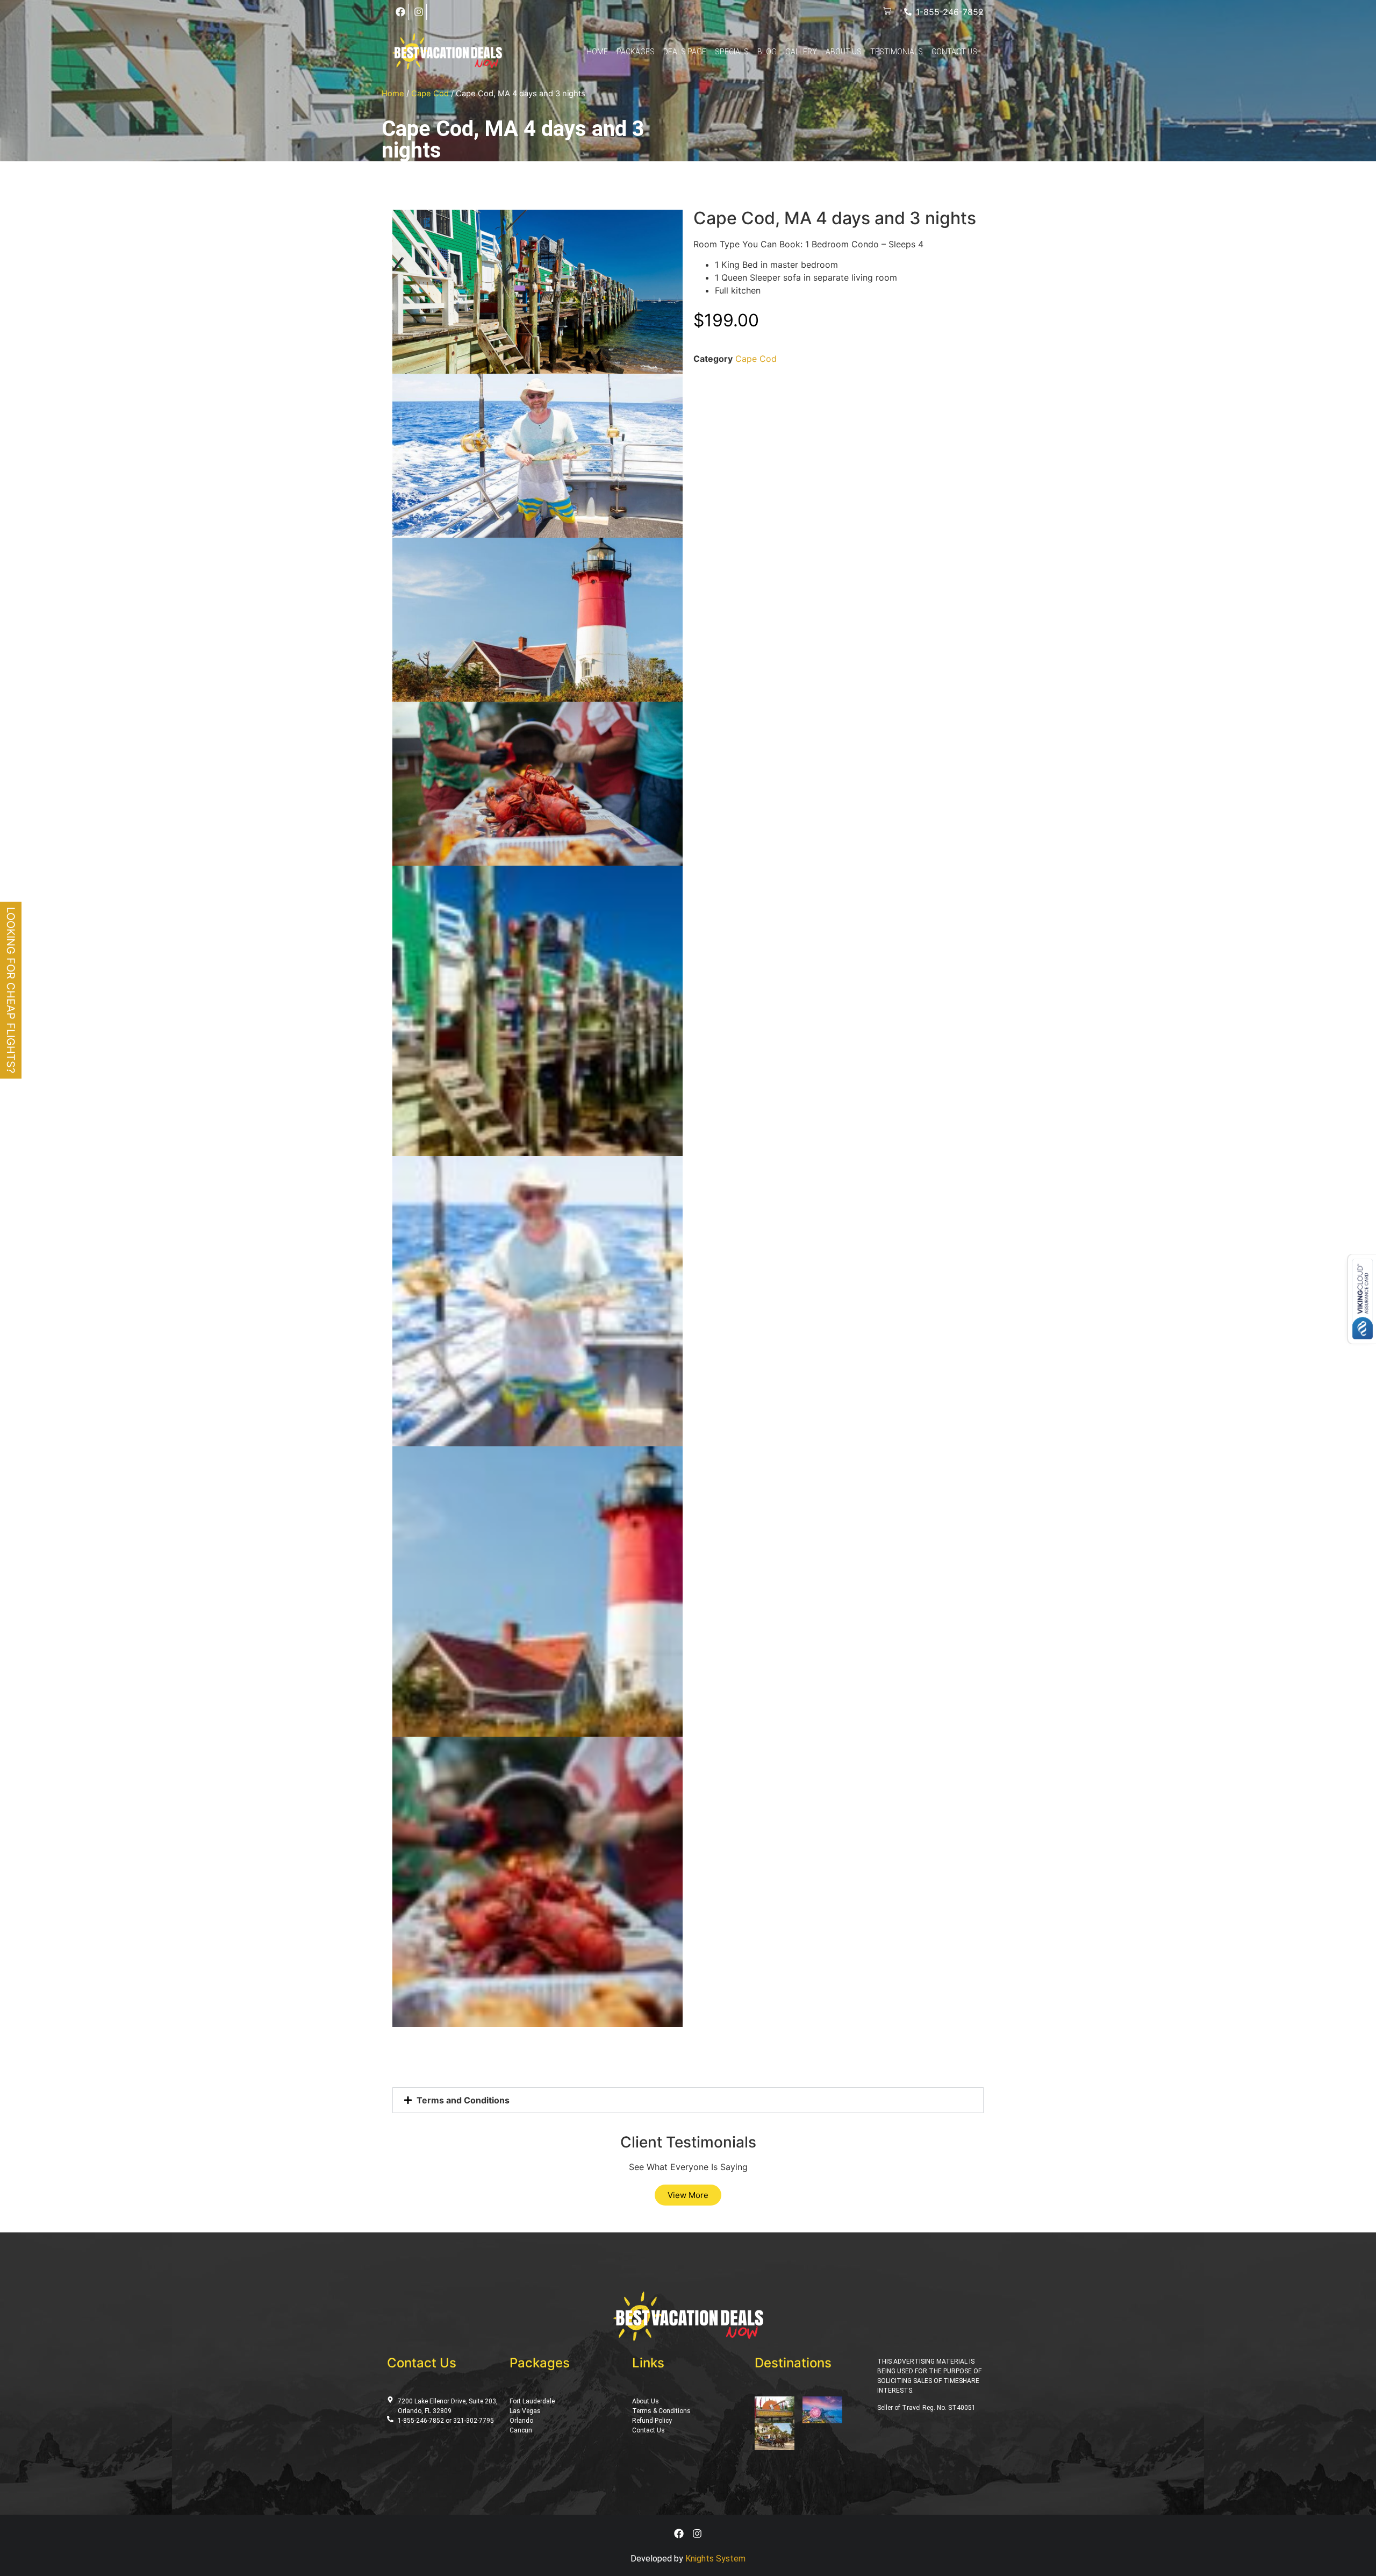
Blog (767, 52)
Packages (636, 52)
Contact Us (954, 52)
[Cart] (887, 12)
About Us (844, 52)
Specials (732, 52)
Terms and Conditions (463, 2100)
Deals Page (685, 52)
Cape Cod (430, 94)
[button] (688, 2100)
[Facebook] (400, 12)
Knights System (715, 2559)
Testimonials (897, 52)
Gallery (801, 52)
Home (597, 52)
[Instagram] (419, 12)
